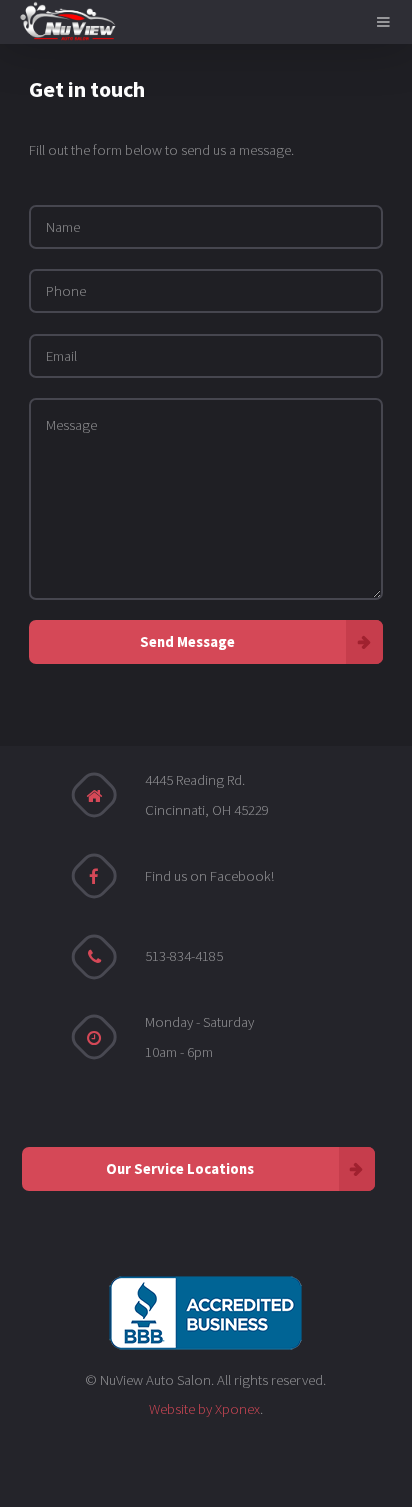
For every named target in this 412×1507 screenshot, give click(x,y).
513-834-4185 (184, 956)
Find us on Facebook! (209, 876)
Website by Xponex (204, 1409)
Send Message (187, 642)
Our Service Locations (180, 1169)
